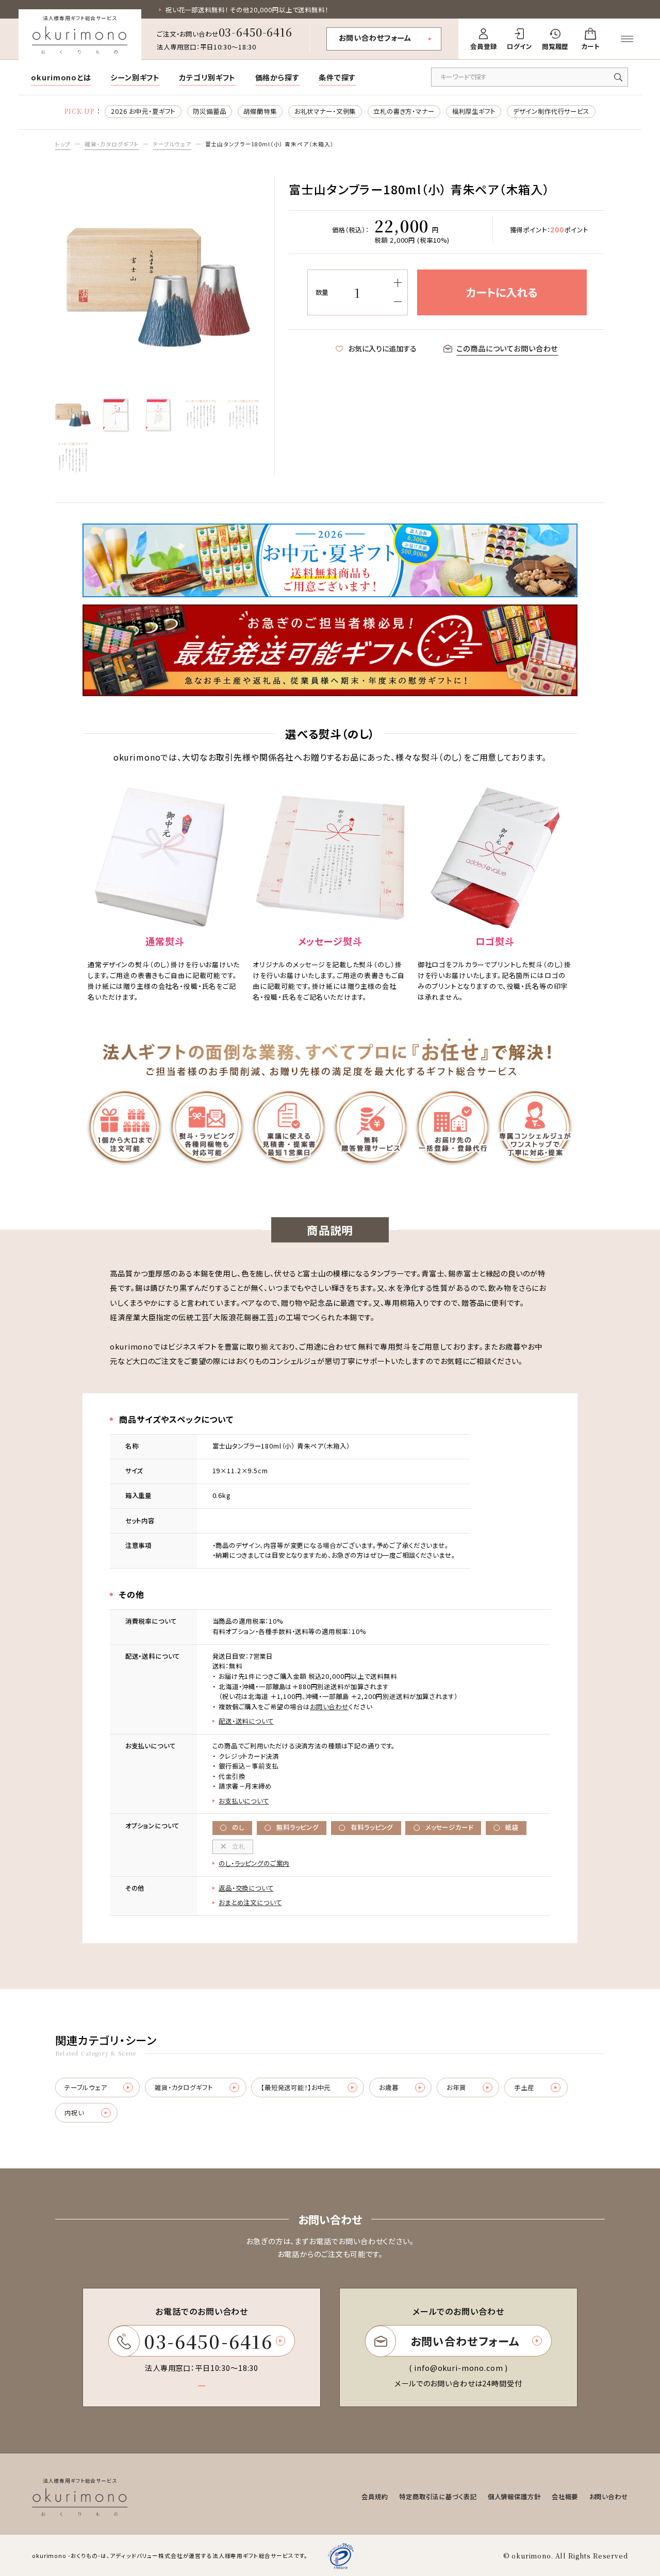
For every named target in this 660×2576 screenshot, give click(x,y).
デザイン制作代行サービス (551, 111)
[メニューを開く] (627, 39)
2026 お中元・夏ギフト (143, 111)
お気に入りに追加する (382, 348)
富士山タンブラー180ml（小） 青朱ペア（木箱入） (270, 144)
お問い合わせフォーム (375, 38)
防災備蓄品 (209, 111)
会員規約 (375, 2497)
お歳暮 (389, 2087)
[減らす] (398, 302)
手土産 (524, 2087)
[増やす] (398, 283)
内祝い (74, 2113)
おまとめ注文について (250, 1902)
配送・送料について (246, 1721)
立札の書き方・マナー (404, 111)
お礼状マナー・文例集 (325, 111)
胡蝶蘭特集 (260, 111)
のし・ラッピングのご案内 (254, 1863)
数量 (322, 292)
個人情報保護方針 (514, 2497)
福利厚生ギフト (474, 111)
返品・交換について (246, 1888)
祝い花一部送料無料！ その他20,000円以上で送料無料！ (247, 10)
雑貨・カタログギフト (112, 144)
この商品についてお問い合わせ (507, 348)
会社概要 (565, 2497)
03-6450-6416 (255, 32)
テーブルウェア (172, 144)
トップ (63, 144)
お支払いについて (244, 1801)
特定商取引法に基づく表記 (438, 2497)
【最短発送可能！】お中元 (296, 2087)
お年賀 (456, 2087)
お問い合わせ (329, 1707)
